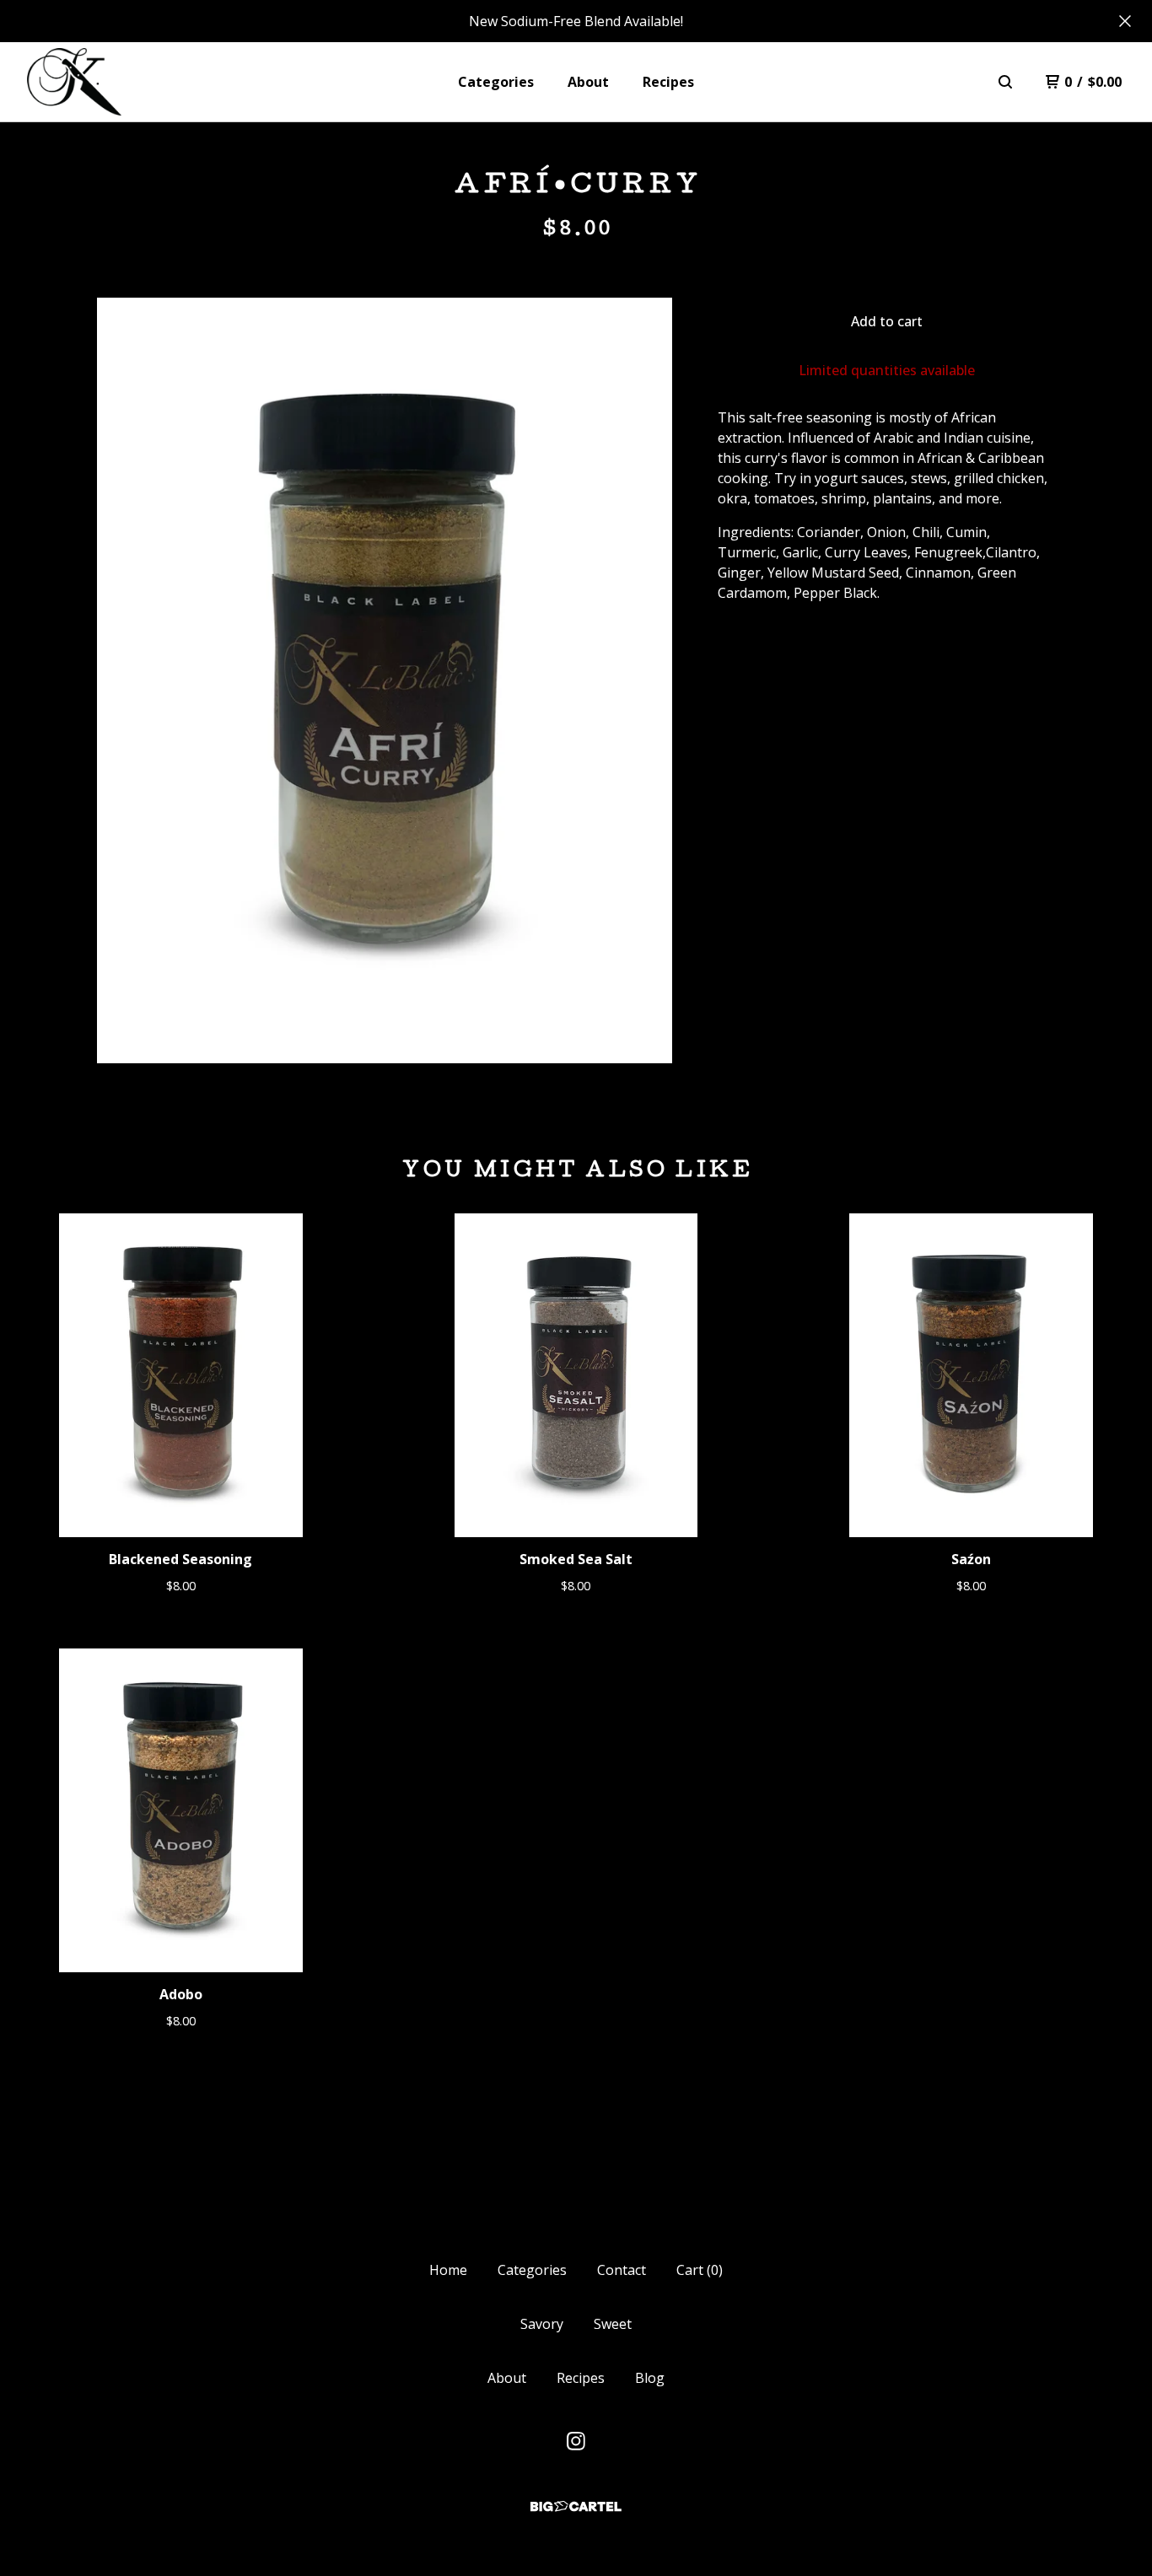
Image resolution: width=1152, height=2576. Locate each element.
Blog (650, 2378)
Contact (622, 2270)
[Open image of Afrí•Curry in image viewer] (385, 680)
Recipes (668, 82)
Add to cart (887, 321)
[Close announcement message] (1125, 21)
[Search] (1005, 82)
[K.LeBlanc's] (74, 82)
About (588, 82)
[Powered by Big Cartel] (576, 2506)
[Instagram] (576, 2441)
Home (448, 2270)
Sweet (613, 2324)
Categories (496, 82)
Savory (542, 2324)
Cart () (700, 2270)
